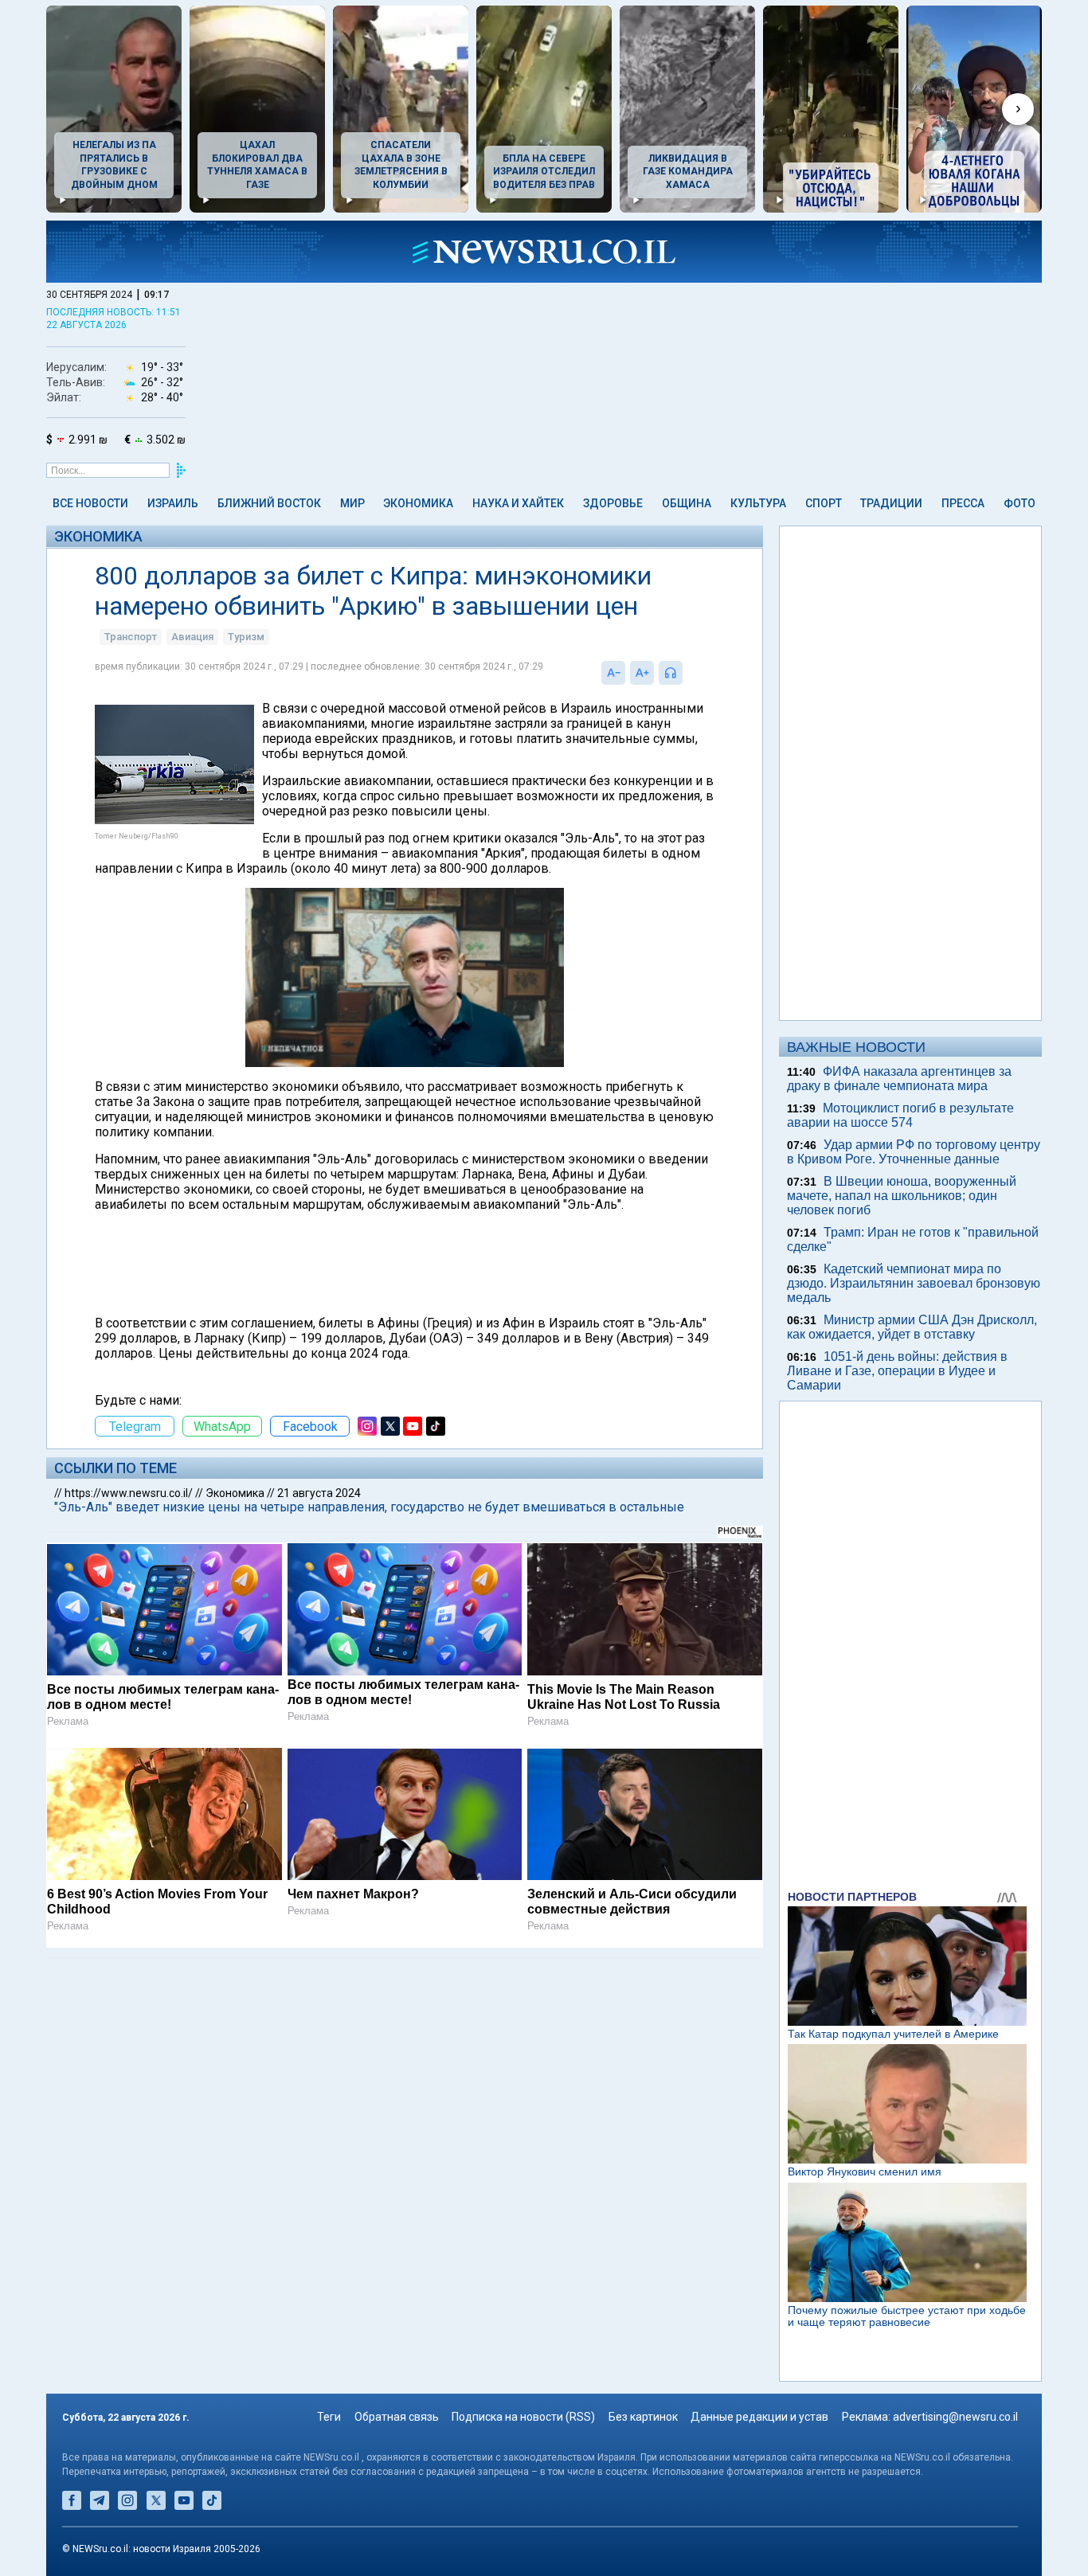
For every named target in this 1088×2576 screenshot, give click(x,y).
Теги (329, 2417)
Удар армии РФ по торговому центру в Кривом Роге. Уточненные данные (914, 1152)
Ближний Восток (269, 503)
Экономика (418, 503)
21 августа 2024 (319, 1493)
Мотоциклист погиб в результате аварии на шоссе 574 (900, 1115)
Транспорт (131, 637)
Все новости (90, 503)
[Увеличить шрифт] (642, 673)
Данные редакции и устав (759, 2417)
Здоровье (613, 503)
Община (687, 503)
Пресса (963, 503)
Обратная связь (397, 2417)
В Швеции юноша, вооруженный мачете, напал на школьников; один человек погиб (902, 1196)
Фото (1020, 503)
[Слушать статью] (687, 673)
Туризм (246, 637)
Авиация (192, 637)
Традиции (891, 503)
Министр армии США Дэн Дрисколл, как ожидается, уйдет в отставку (912, 1327)
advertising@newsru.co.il (955, 2417)
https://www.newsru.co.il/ (129, 1493)
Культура (758, 503)
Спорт (824, 503)
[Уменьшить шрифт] (613, 673)
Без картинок (643, 2417)
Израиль (173, 503)
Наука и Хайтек (518, 503)
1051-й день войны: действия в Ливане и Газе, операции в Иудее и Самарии (897, 1371)
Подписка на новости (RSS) (523, 2417)
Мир (352, 503)
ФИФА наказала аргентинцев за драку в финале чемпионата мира (899, 1079)
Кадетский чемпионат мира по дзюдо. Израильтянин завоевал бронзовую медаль (914, 1283)
